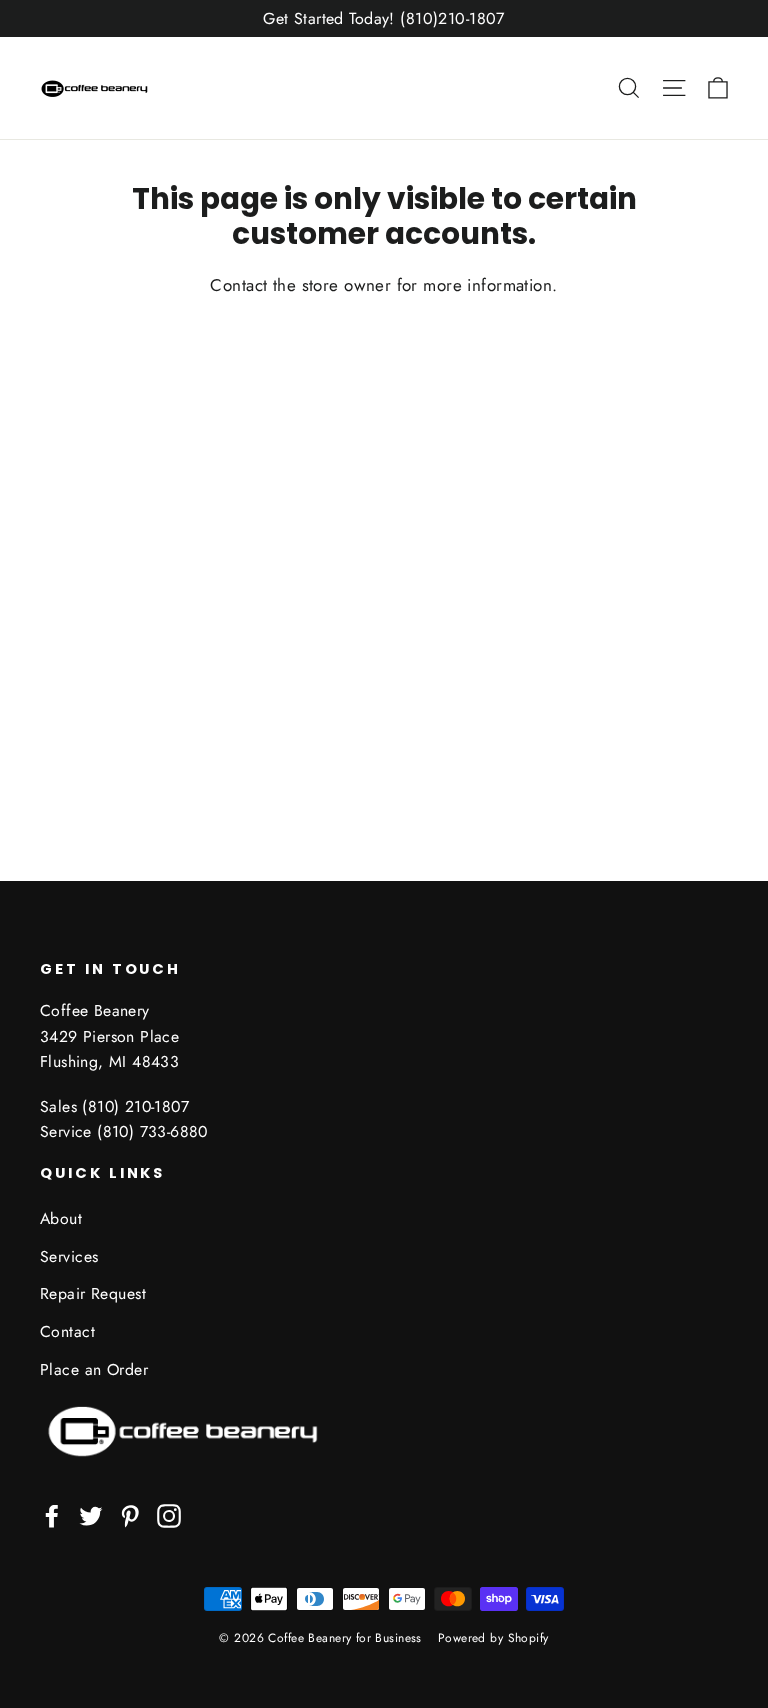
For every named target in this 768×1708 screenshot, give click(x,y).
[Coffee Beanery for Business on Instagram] (169, 1514)
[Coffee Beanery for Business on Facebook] (52, 1514)
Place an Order (94, 1369)
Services (69, 1256)
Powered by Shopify (493, 1638)
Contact (67, 1331)
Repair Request (93, 1293)
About (61, 1218)
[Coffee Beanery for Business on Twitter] (91, 1514)
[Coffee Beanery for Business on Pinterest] (130, 1514)
